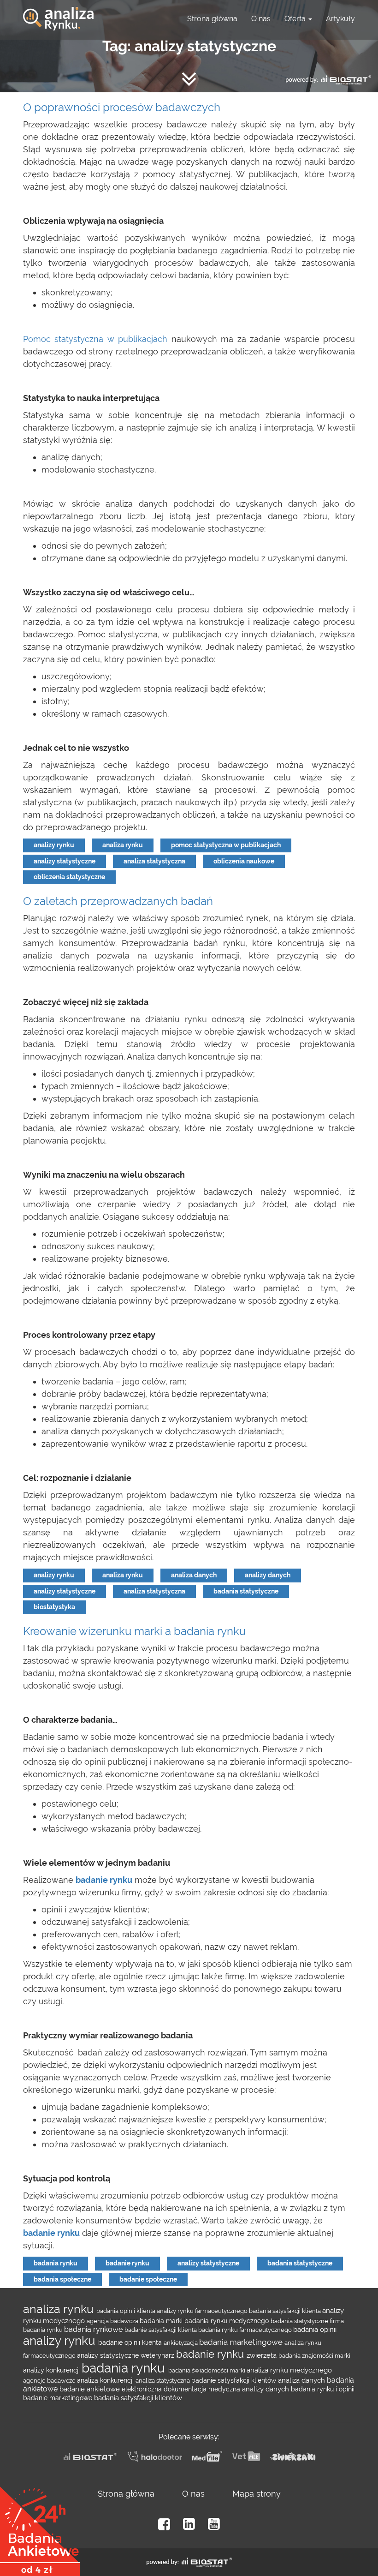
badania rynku (56, 2263)
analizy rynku (54, 845)
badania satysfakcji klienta (286, 2311)
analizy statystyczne (65, 861)
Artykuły (340, 19)
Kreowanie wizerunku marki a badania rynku (134, 1631)
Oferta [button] (296, 19)
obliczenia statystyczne (69, 877)
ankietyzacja (181, 2342)
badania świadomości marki (207, 2370)
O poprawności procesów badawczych (122, 107)
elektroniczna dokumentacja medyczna (182, 2389)
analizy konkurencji (52, 2370)
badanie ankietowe (91, 2389)
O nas (261, 19)
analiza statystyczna (154, 861)
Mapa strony (257, 2494)
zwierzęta (263, 2355)
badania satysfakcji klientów (138, 2398)
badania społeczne (62, 2279)
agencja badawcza (113, 2321)
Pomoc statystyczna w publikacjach (95, 339)
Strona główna (212, 19)
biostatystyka (54, 1607)
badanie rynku (127, 2263)
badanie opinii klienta (131, 2342)
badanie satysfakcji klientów (235, 2380)
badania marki (162, 2321)
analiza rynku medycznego (289, 2370)
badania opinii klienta (127, 2311)
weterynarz (158, 2355)
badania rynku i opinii (323, 2389)
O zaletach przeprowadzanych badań (118, 901)
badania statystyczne (246, 1591)
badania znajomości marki (314, 2355)
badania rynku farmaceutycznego (246, 2330)
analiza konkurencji (106, 2380)
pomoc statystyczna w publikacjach (226, 845)
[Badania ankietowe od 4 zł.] (40, 2528)
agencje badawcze (50, 2380)
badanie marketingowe (59, 2398)
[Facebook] (164, 2524)
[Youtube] (214, 2524)
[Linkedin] (189, 2524)
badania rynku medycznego (227, 2321)
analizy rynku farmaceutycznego (203, 2311)
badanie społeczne (148, 2279)
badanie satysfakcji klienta (161, 2330)
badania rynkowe (94, 2329)
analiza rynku (123, 845)
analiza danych (194, 1575)
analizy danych (268, 1575)
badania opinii (315, 2329)
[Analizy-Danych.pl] (58, 12)
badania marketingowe (242, 2342)
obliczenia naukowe (244, 861)
